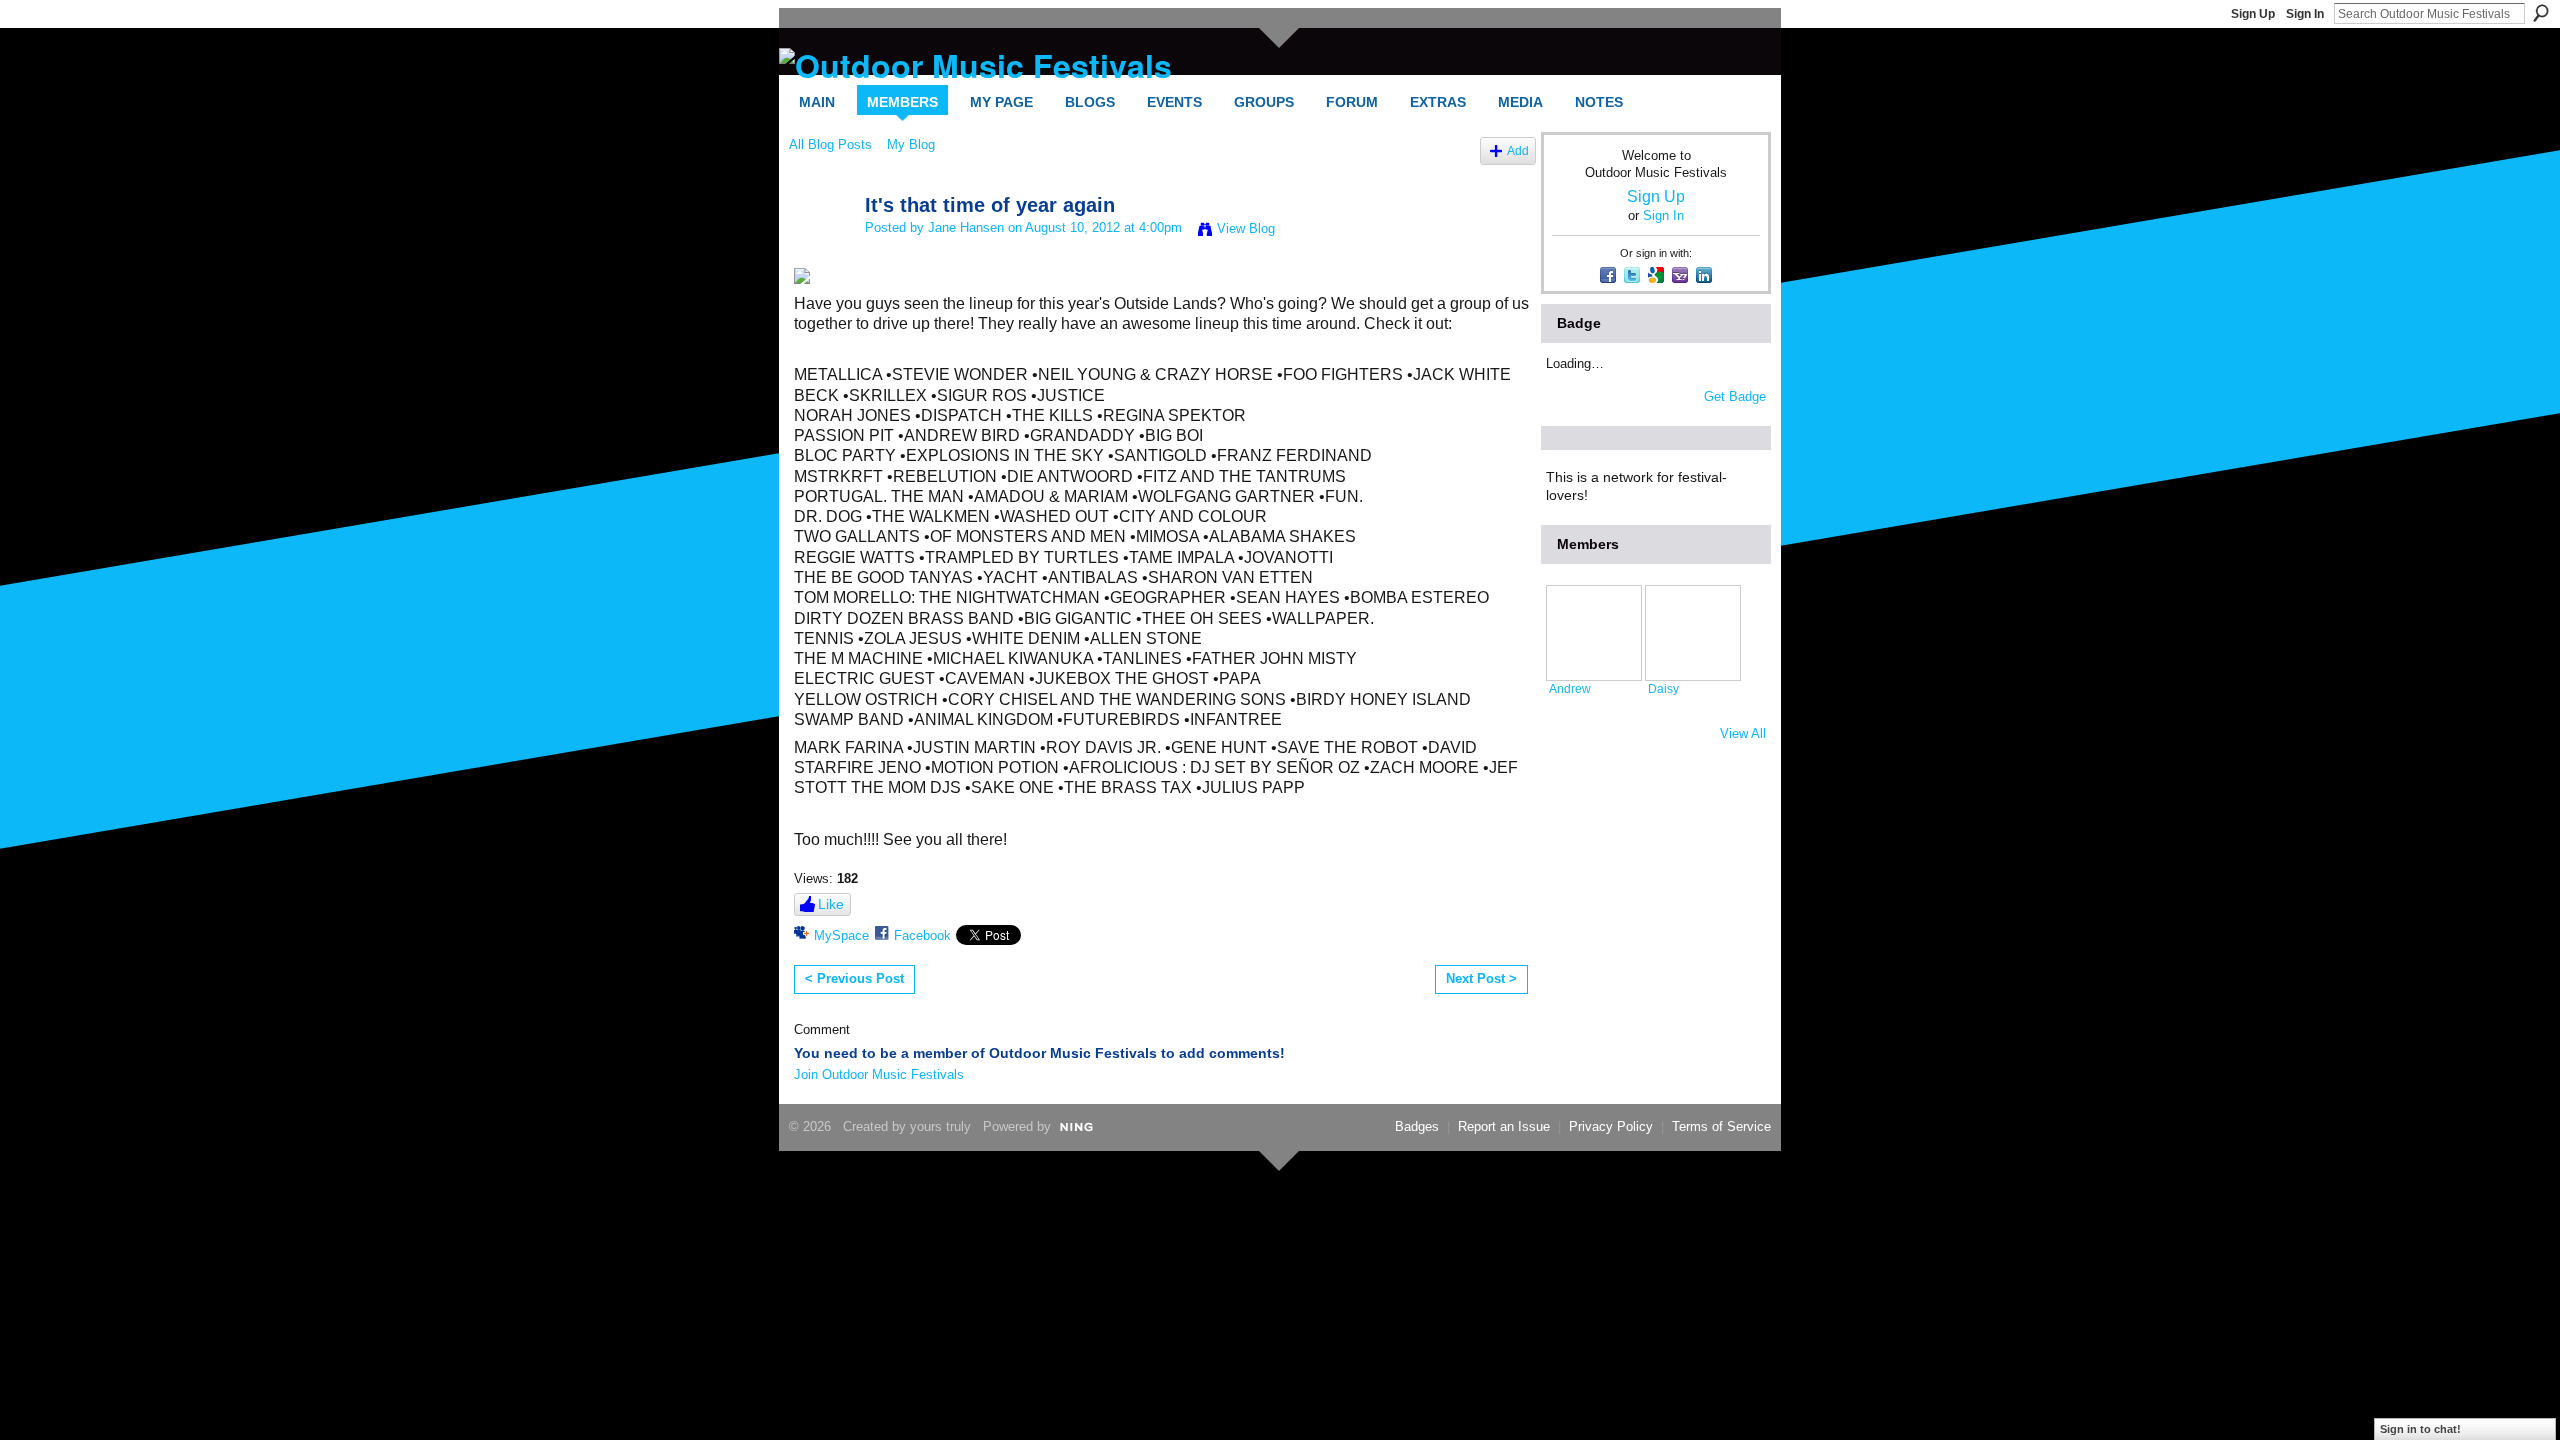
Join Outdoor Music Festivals (879, 1074)
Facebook (922, 935)
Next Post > (1481, 978)
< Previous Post (854, 978)
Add (1518, 150)
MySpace (841, 935)
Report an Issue (1504, 1126)
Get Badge (1735, 396)
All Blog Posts (830, 144)
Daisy (1663, 688)
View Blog (1246, 228)
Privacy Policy (1611, 1126)
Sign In (2305, 14)
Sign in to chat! (2420, 1429)
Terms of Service (1721, 1126)
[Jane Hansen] (821, 248)
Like (831, 904)
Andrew (1570, 688)
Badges (1417, 1126)
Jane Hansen (966, 227)
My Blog (911, 144)
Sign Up (2253, 14)
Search (2541, 13)
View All (1743, 733)
